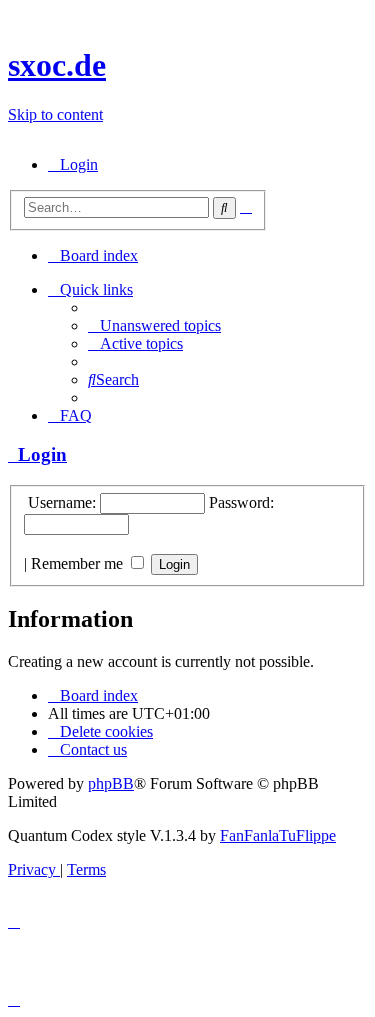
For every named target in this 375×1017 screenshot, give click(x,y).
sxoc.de (57, 65)
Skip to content (55, 114)
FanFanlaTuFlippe (278, 835)
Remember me (79, 563)
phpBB (111, 783)
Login (37, 454)
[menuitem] (73, 164)
